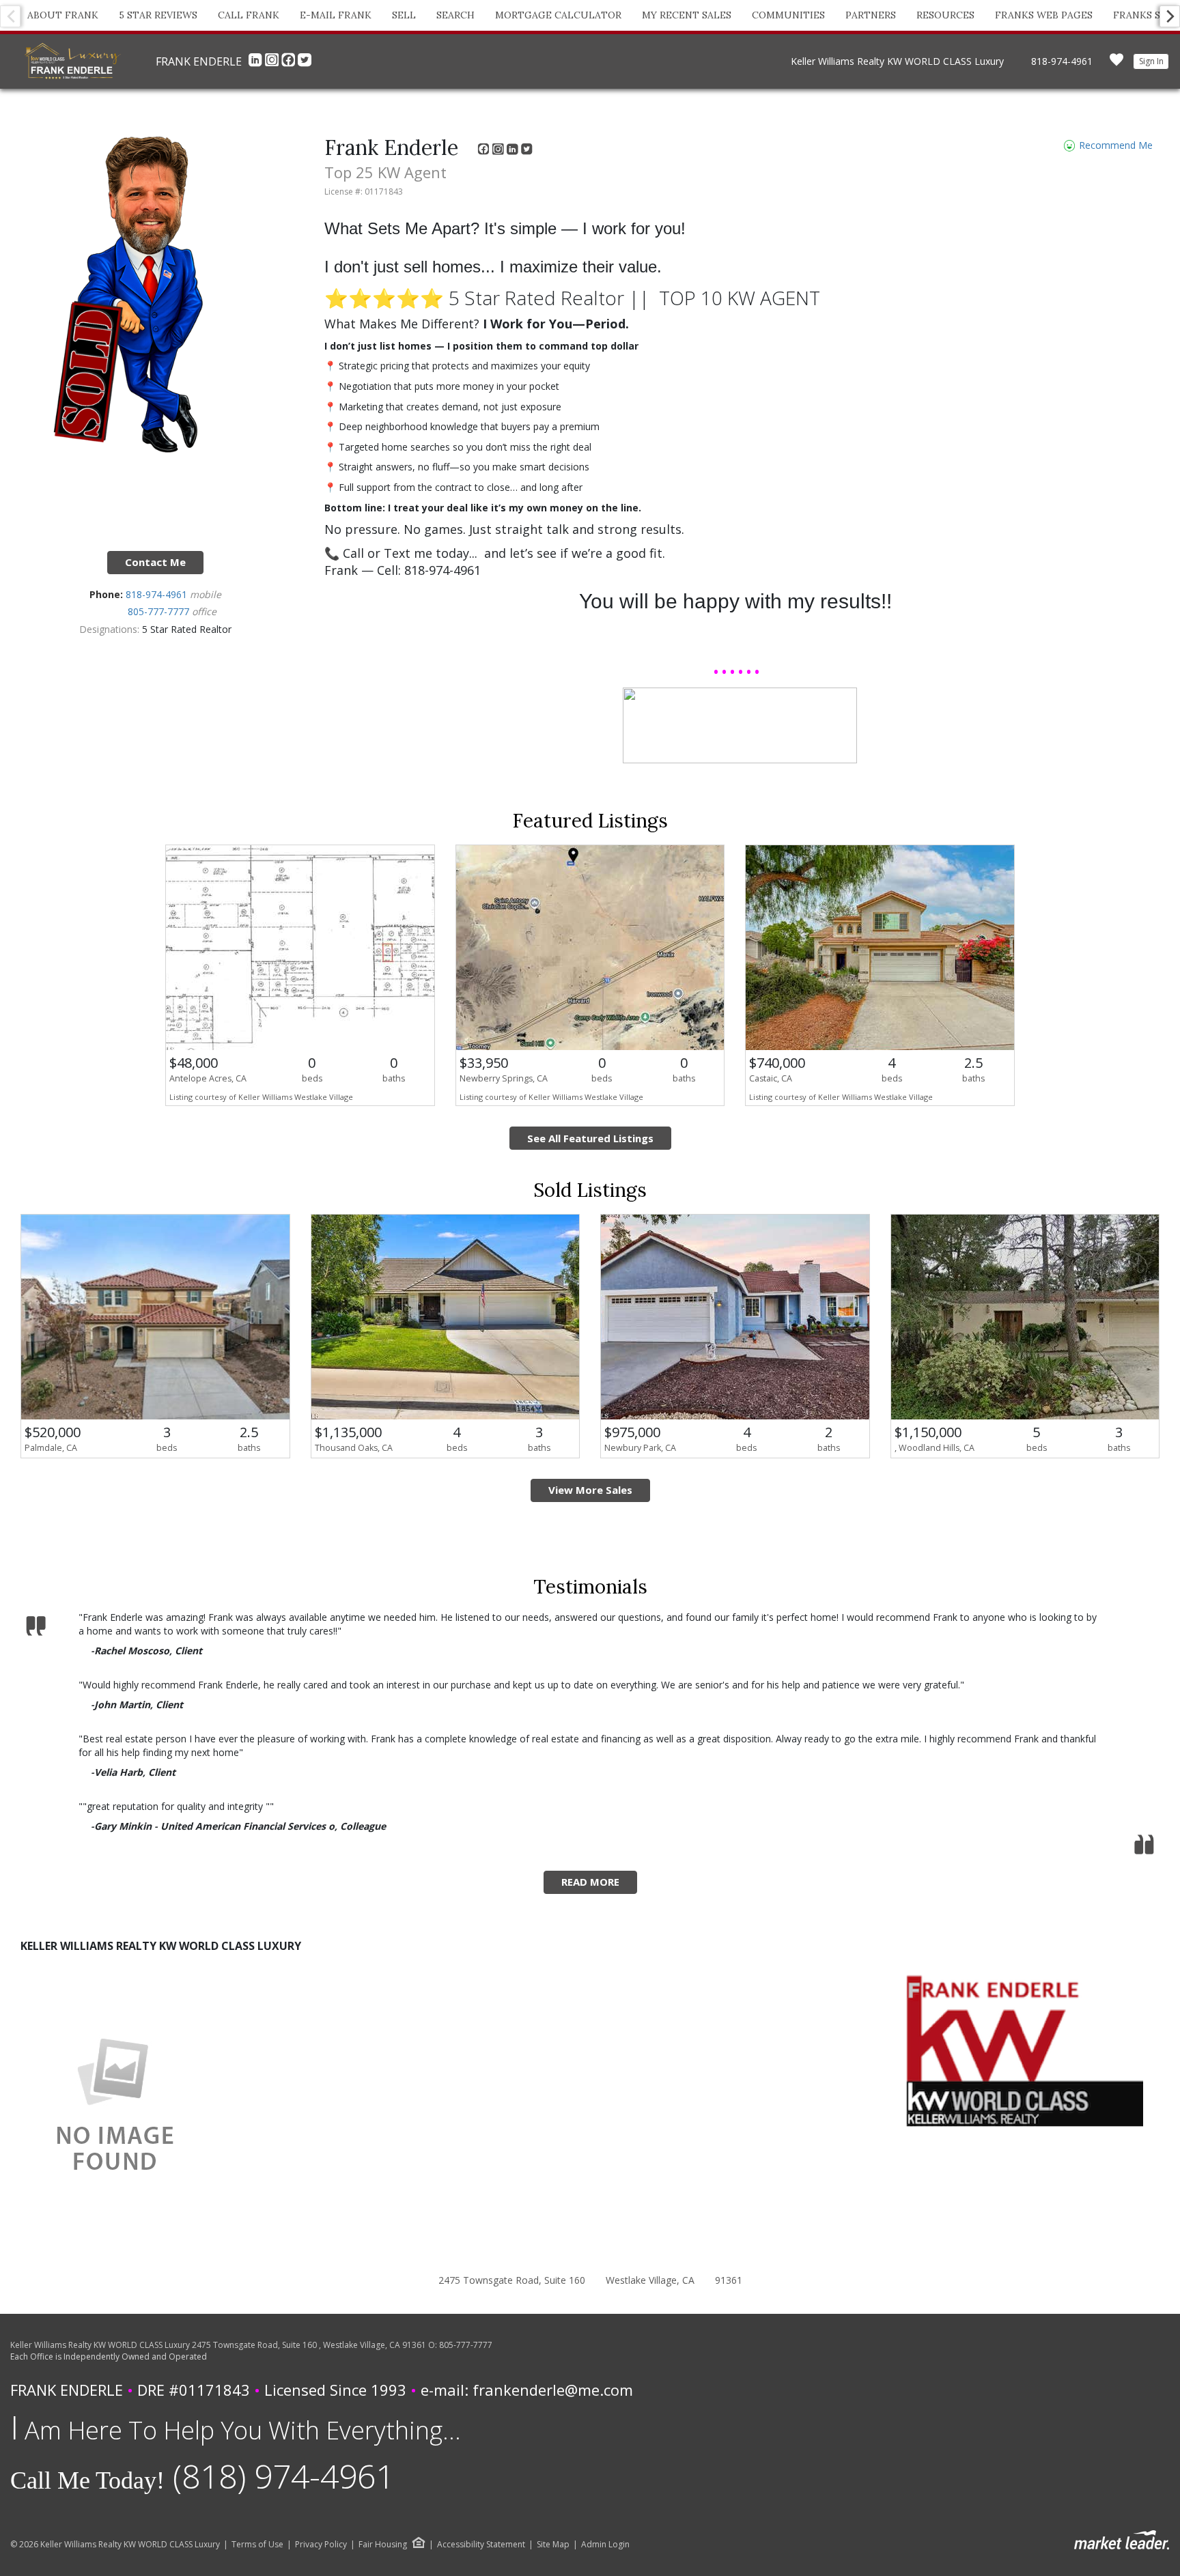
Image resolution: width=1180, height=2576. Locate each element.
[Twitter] (305, 63)
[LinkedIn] (257, 63)
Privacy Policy (321, 2545)
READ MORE (590, 1882)
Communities (788, 15)
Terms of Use (257, 2545)
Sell (404, 15)
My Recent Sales (687, 15)
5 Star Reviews (158, 15)
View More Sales (590, 1490)
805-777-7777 (160, 611)
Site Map (553, 2545)
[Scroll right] (1170, 16)
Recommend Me (1114, 145)
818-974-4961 (1062, 61)
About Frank (63, 15)
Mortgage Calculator (558, 15)
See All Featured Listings (590, 1138)
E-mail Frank (336, 15)
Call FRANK (249, 15)
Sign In (1151, 61)
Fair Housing (383, 2544)
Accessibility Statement (481, 2545)
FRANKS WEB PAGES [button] (1044, 15)
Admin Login (605, 2545)
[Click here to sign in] (1116, 64)
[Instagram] (273, 63)
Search (455, 15)
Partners (871, 15)
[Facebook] (290, 63)
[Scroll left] (10, 16)
